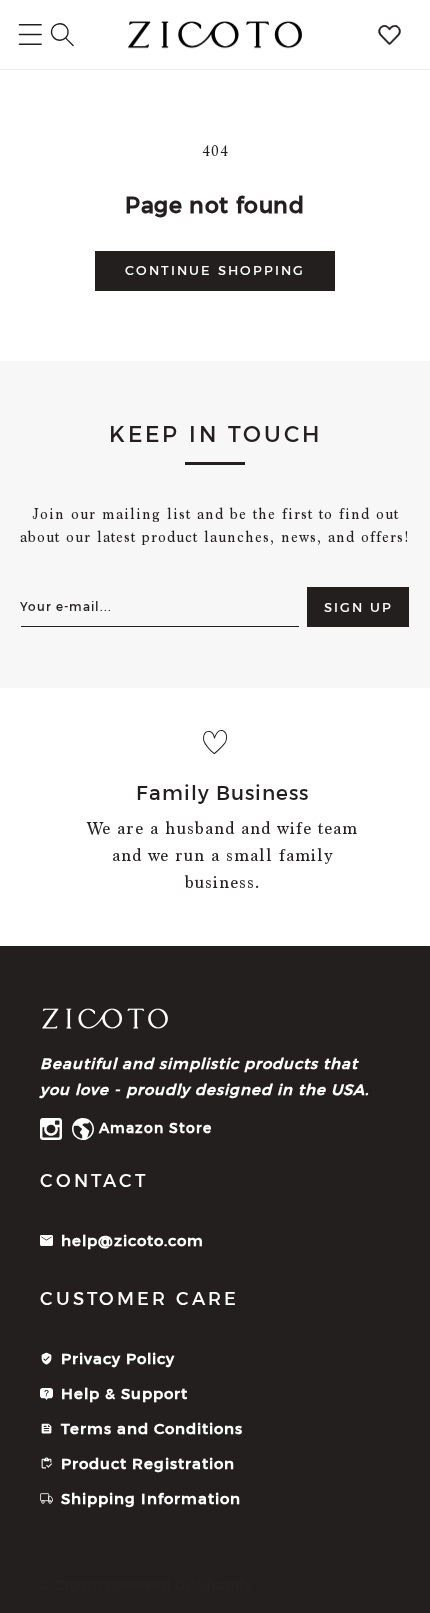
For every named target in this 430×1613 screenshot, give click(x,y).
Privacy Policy (118, 1358)
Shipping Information (151, 1498)
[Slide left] (22, 817)
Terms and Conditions (152, 1428)
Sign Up (358, 607)
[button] (62, 34)
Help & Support (124, 1393)
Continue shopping (215, 270)
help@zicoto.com (132, 1240)
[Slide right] (408, 817)
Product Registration (148, 1463)
